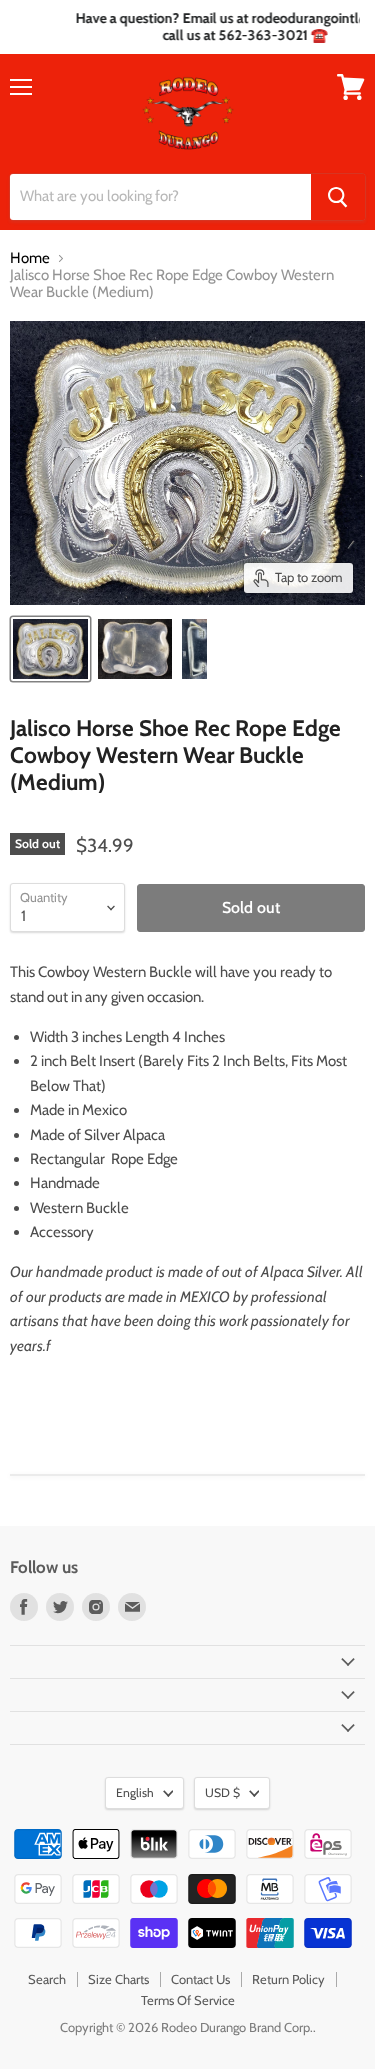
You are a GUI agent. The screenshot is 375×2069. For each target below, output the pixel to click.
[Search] (338, 197)
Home (30, 258)
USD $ (222, 1792)
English (135, 1792)
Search (47, 1979)
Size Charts (118, 1979)
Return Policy (288, 1979)
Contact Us (200, 1979)
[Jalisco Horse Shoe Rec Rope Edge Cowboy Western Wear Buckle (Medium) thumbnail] (50, 649)
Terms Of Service (188, 2000)
